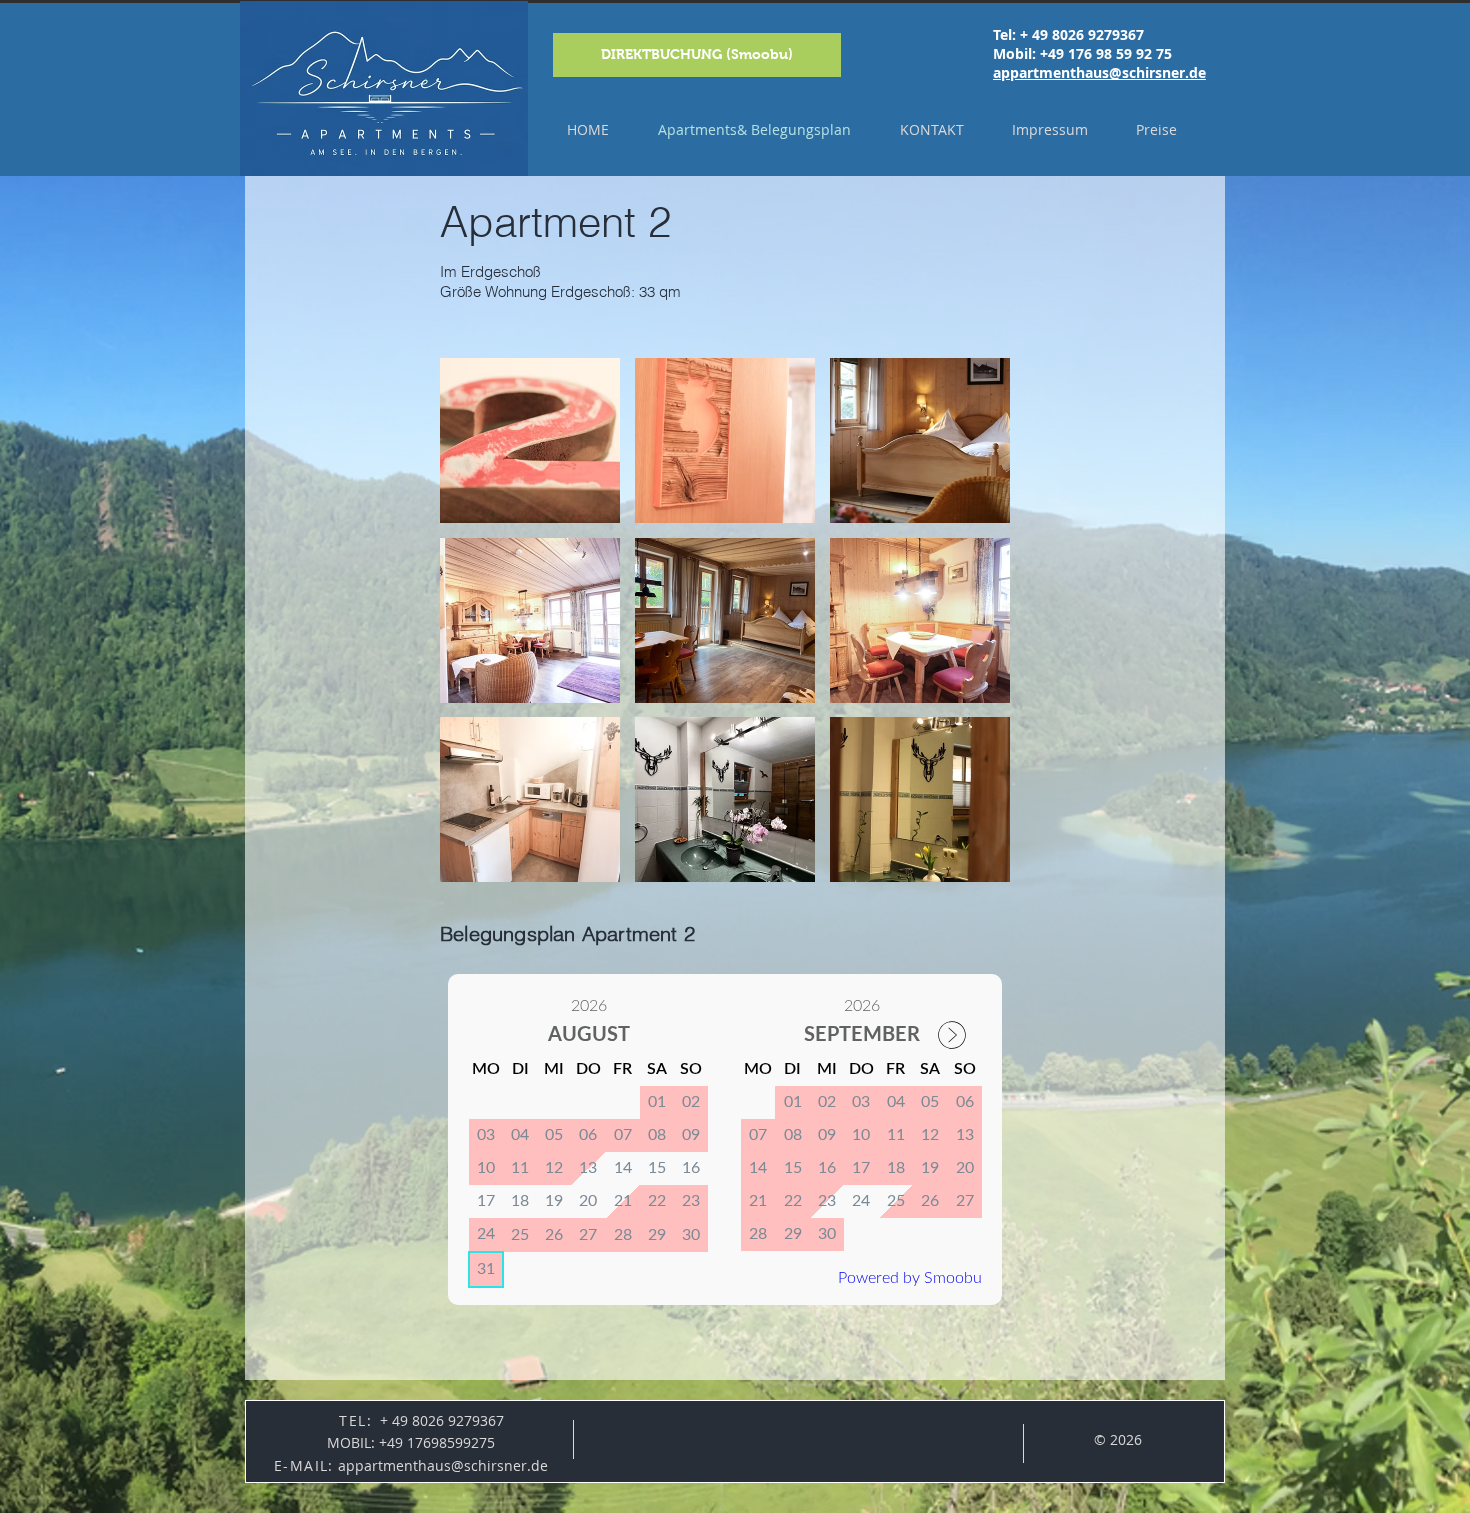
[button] (530, 440)
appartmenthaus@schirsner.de (1099, 72)
